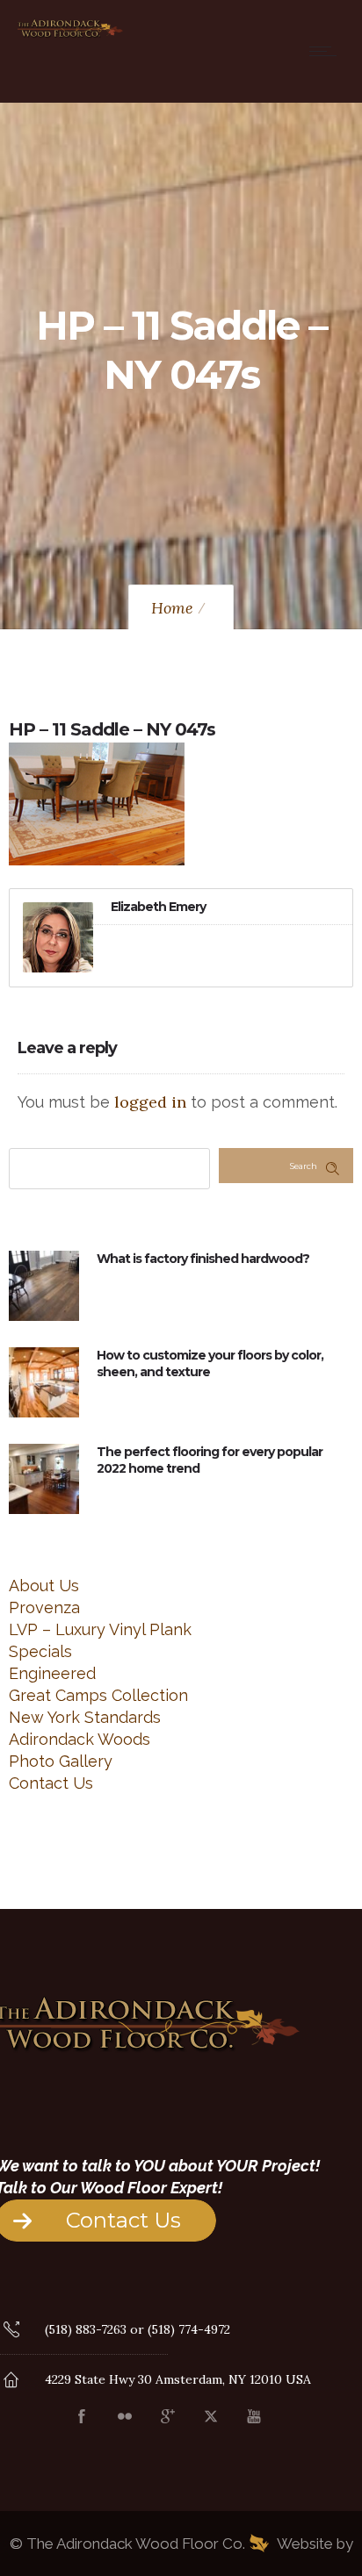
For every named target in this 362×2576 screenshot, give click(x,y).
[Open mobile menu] (327, 51)
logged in (150, 1102)
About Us (44, 1586)
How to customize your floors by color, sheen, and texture (210, 1363)
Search (304, 1166)
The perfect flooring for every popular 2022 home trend (210, 1460)
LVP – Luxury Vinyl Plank (100, 1629)
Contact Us (51, 1783)
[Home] (70, 35)
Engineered (52, 1673)
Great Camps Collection (98, 1695)
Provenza (44, 1607)
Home (172, 608)
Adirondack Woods (80, 1739)
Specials (40, 1651)
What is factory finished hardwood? (203, 1259)
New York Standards (85, 1717)
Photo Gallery (61, 1761)
